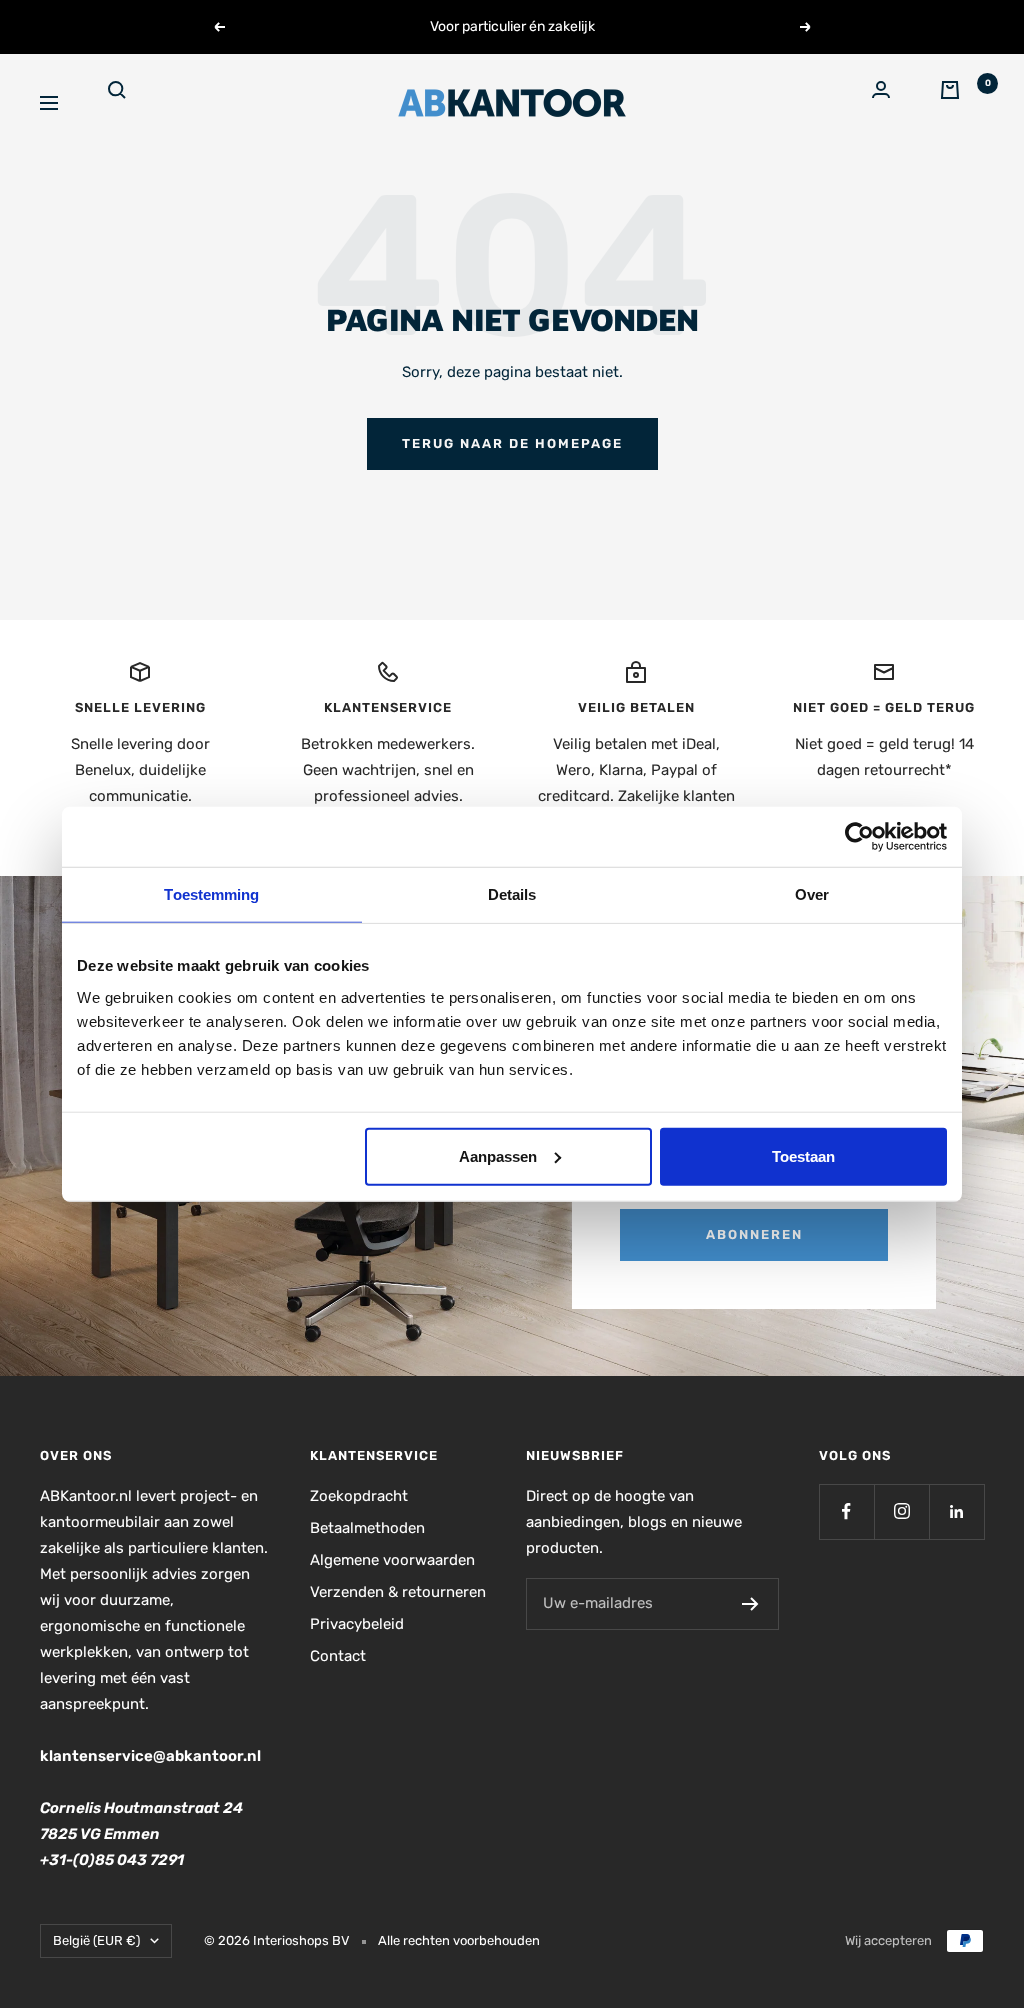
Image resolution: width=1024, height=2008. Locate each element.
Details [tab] (512, 894)
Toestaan (803, 1155)
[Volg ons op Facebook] (846, 1511)
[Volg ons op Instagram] (901, 1511)
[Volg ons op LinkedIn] (956, 1511)
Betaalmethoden (367, 1528)
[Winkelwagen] (962, 103)
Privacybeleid (357, 1624)
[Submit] (750, 1604)
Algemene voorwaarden (392, 1560)
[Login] (894, 103)
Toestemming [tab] (211, 894)
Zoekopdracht (359, 1496)
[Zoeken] (130, 103)
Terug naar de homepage (512, 443)
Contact (338, 1656)
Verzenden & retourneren (398, 1592)
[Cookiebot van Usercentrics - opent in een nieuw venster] (859, 837)
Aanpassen (498, 1155)
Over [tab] (812, 894)
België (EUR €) (96, 1940)
